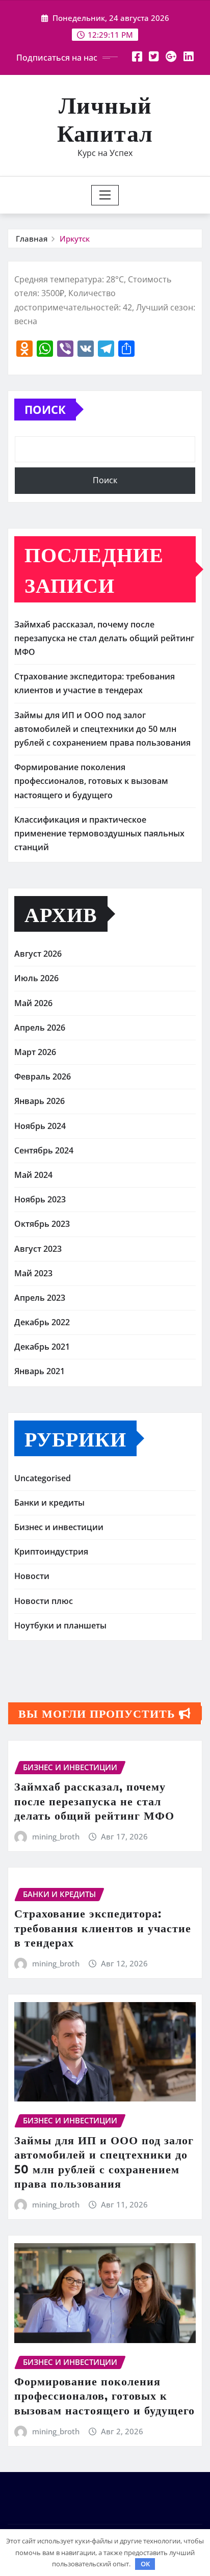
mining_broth (56, 1836)
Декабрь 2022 (42, 1322)
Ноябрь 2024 (40, 1126)
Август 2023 (38, 1249)
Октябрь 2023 (42, 1224)
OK (145, 2564)
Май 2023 (33, 1273)
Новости (32, 1576)
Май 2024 (33, 1175)
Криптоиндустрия (51, 1552)
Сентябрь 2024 (44, 1150)
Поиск (45, 409)
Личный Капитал (105, 118)
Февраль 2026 (43, 1076)
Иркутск (75, 239)
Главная (32, 239)
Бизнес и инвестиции (59, 1527)
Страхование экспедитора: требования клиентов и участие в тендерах (103, 1927)
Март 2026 (35, 1052)
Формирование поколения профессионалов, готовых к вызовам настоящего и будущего (91, 781)
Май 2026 (33, 1003)
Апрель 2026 (40, 1028)
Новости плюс (44, 1601)
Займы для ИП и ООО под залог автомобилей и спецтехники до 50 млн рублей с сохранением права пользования (102, 729)
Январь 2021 (40, 1371)
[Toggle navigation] (105, 195)
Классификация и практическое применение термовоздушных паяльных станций (99, 833)
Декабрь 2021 (42, 1347)
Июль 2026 (36, 978)
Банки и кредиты (49, 1503)
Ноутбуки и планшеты (60, 1625)
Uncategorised (43, 1478)
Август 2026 (38, 954)
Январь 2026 (40, 1101)
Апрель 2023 (40, 1298)
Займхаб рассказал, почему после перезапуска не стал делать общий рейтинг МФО (104, 638)
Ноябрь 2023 (40, 1199)
